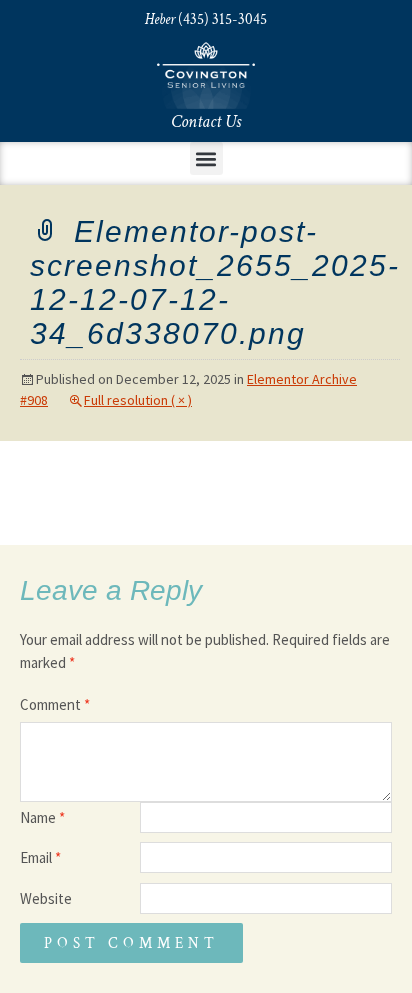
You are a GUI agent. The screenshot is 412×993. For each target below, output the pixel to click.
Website (46, 898)
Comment (55, 704)
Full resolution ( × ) (138, 400)
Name (42, 817)
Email (40, 857)
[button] (206, 158)
